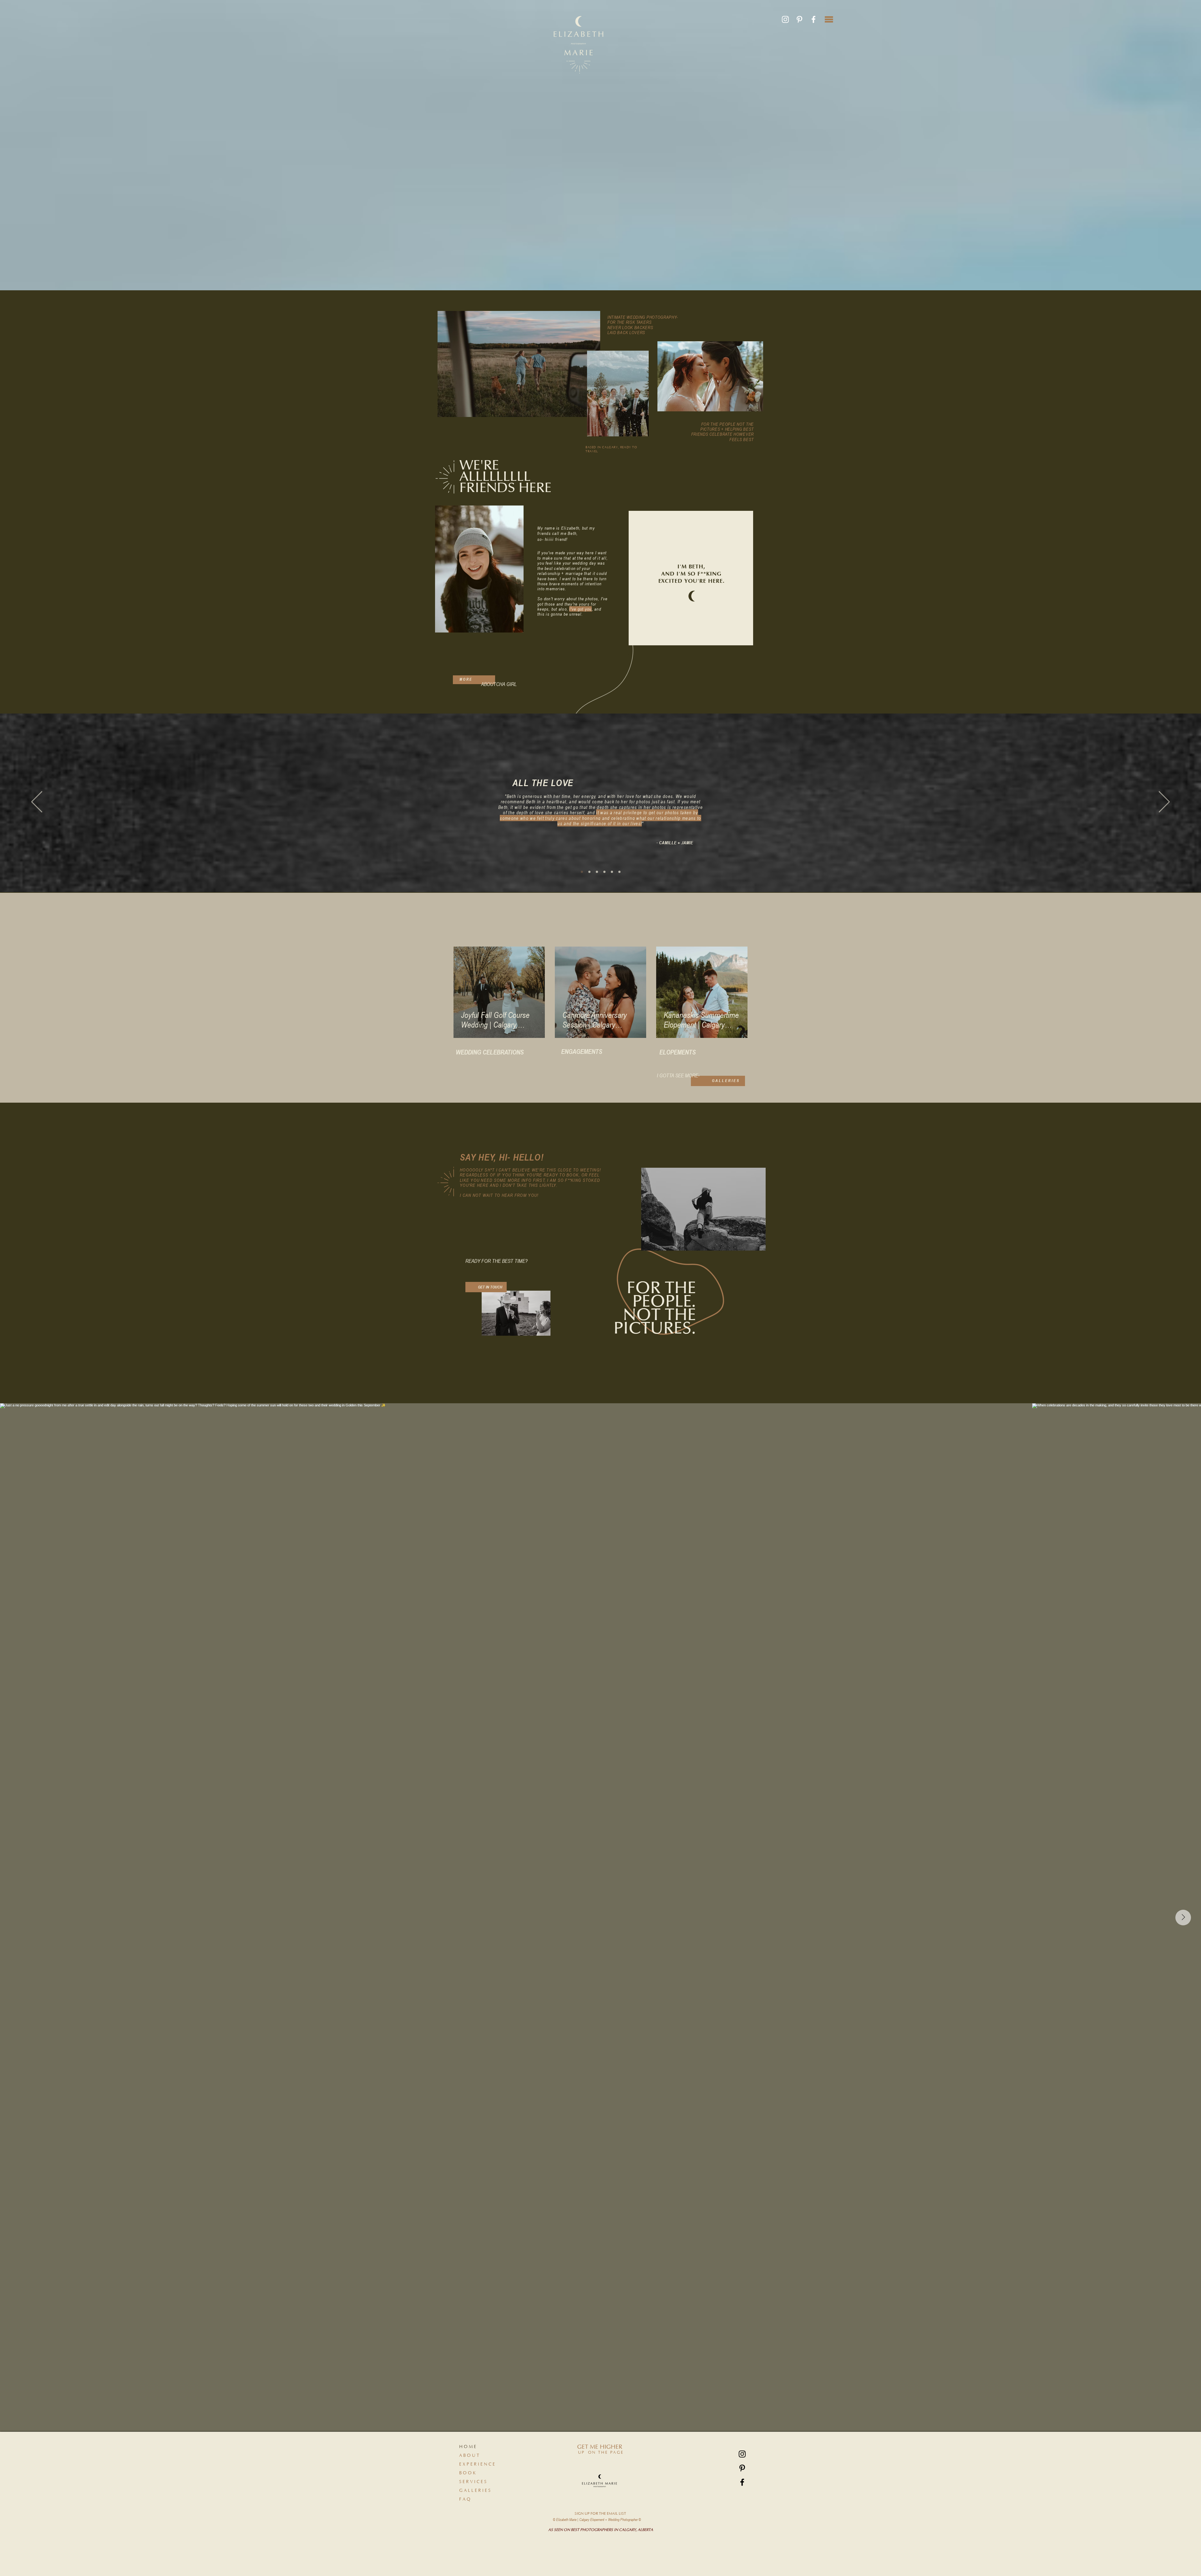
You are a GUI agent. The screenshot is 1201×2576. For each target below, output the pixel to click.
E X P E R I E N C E (477, 2464)
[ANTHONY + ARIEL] (612, 872)
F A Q (465, 2499)
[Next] (1164, 802)
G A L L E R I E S (475, 2491)
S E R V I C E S (473, 2482)
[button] (829, 19)
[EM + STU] (597, 872)
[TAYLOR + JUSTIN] (589, 872)
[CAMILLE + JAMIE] (582, 872)
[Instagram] (785, 19)
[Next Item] (1183, 1918)
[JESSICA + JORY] (619, 872)
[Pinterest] (799, 19)
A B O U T (469, 2456)
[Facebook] (813, 19)
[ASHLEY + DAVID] (604, 872)
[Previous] (37, 802)
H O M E (468, 2447)
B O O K (467, 2473)
